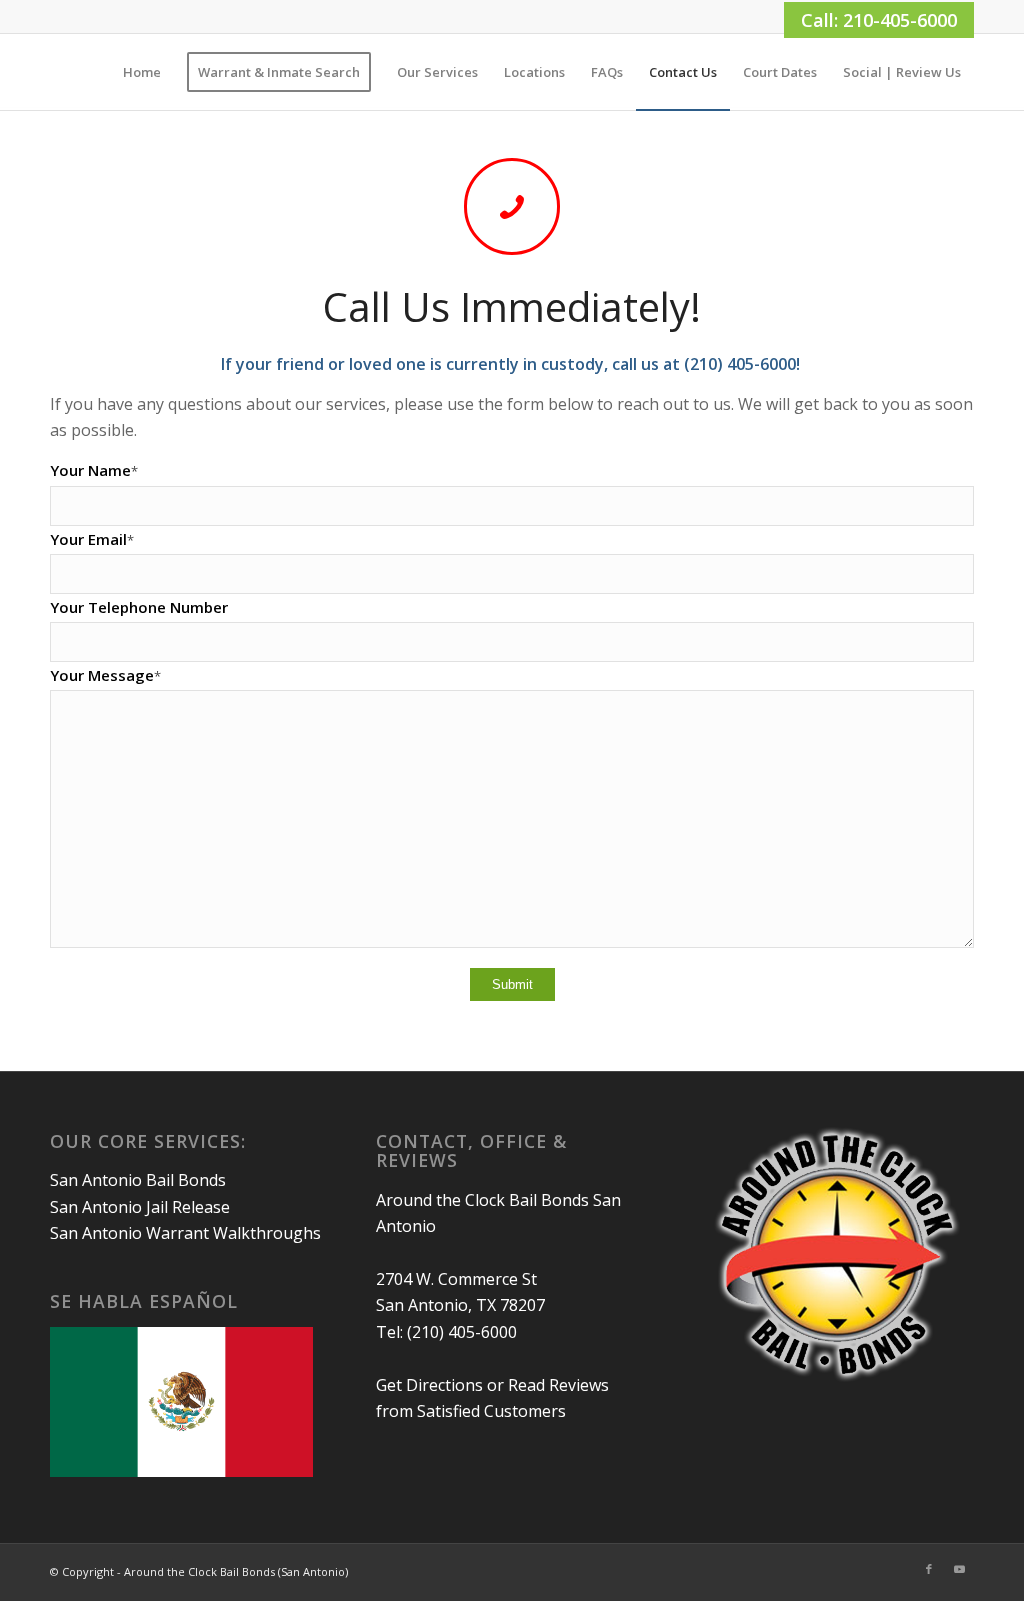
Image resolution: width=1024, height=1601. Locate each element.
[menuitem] (142, 72)
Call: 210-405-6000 (879, 20)
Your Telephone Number (139, 607)
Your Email (92, 539)
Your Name (94, 470)
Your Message (105, 675)
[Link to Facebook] (929, 1569)
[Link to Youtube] (959, 1569)
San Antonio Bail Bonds (138, 1180)
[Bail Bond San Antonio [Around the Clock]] (51, 72)
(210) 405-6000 (462, 1332)
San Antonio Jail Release (140, 1207)
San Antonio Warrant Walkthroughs (185, 1233)
